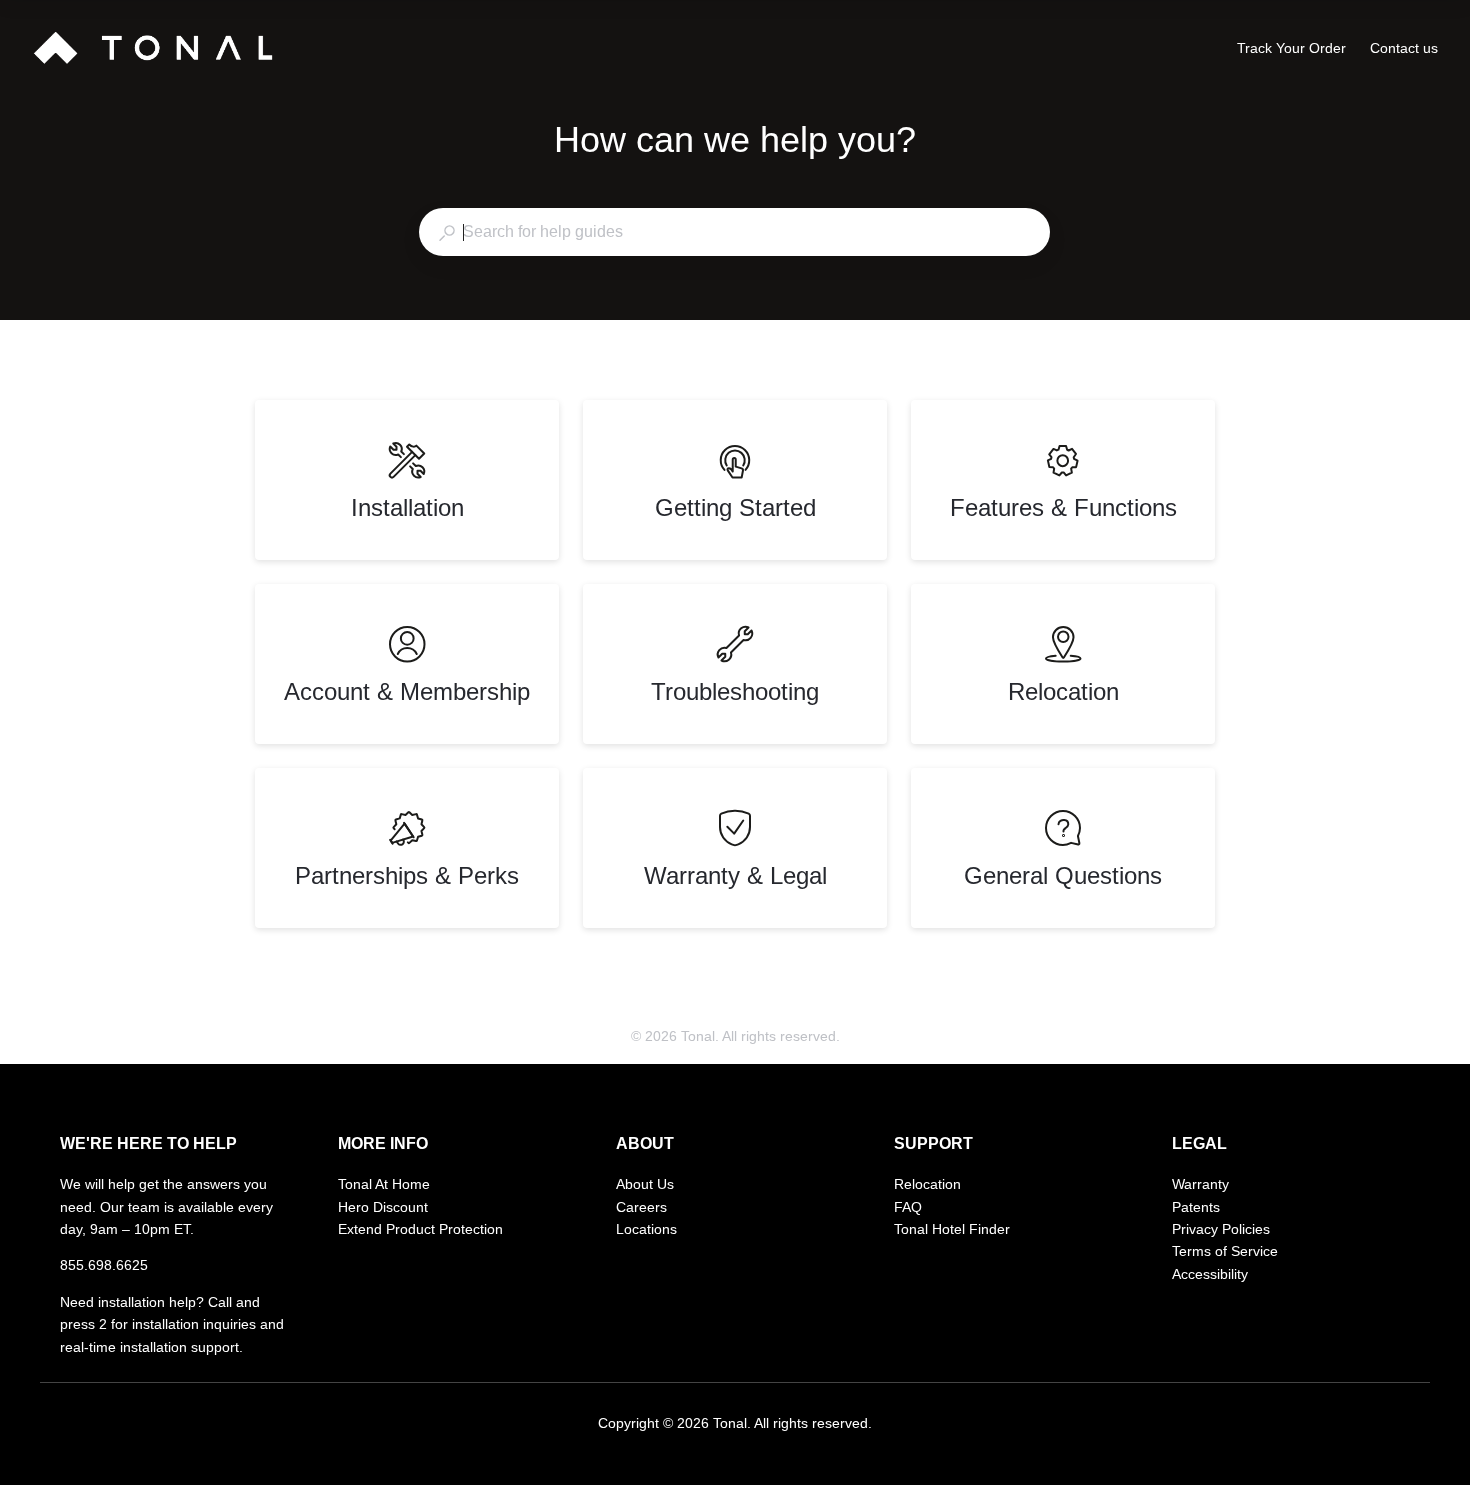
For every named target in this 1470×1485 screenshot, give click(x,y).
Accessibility (1210, 1274)
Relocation (927, 1184)
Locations (646, 1229)
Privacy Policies (1221, 1229)
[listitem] (407, 480)
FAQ (908, 1207)
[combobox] (734, 232)
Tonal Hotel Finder (952, 1229)
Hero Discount (383, 1207)
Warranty (1200, 1184)
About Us (645, 1184)
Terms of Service (1225, 1251)
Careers (641, 1207)
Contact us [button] (1404, 48)
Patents (1196, 1207)
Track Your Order (1291, 50)
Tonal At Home (384, 1184)
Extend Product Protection (420, 1229)
